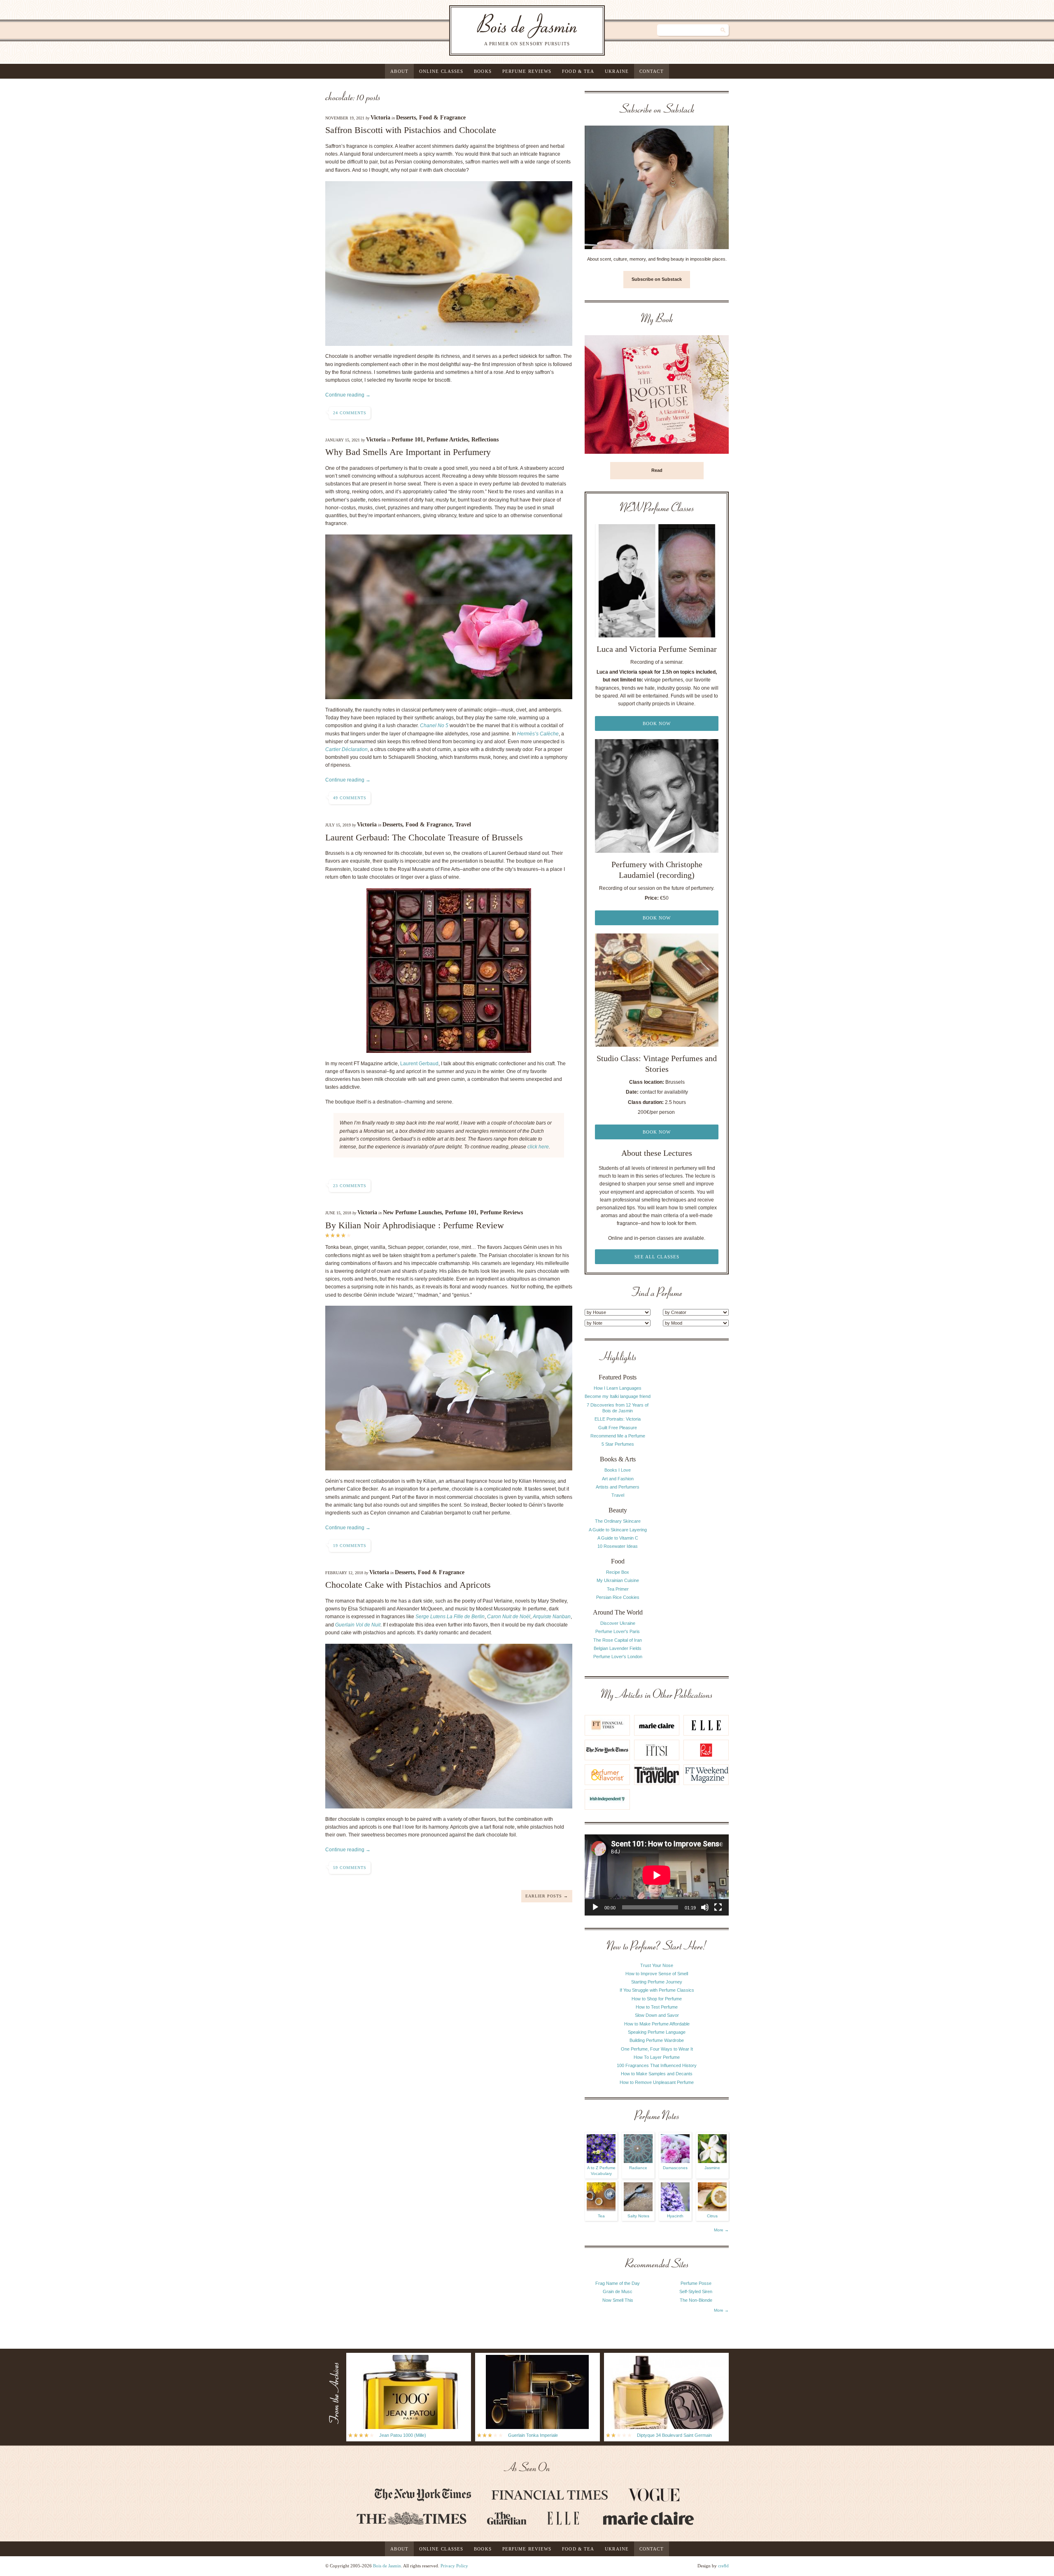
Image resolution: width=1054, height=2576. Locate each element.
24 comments (350, 413)
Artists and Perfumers (618, 1487)
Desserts (406, 118)
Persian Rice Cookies (618, 1597)
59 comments (350, 1868)
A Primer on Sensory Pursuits (510, 30)
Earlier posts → (547, 1896)
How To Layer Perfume (657, 2057)
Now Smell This (618, 2300)
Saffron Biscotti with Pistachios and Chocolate (411, 130)
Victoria (380, 118)
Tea (601, 2216)
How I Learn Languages (618, 1388)
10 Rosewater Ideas (618, 1546)
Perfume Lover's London (618, 1657)
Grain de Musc (618, 2291)
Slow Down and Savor (657, 2015)
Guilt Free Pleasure (618, 1428)
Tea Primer (618, 1589)
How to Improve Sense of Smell (657, 1974)
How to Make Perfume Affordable (657, 2024)
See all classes (657, 1257)
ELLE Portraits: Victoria (618, 1419)
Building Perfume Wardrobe (657, 2040)
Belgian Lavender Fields (618, 1648)
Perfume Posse (696, 2283)
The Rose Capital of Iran (618, 1640)
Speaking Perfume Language (657, 2032)
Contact (652, 71)
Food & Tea (578, 71)
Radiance (638, 2168)
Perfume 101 (407, 440)
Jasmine (712, 2168)
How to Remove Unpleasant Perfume (657, 2082)
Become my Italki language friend (618, 1396)
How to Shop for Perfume (657, 1999)
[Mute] (705, 1907)
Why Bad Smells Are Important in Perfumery (408, 452)
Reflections (485, 440)
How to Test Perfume (657, 2007)
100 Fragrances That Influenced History (657, 2065)
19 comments (350, 1546)
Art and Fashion (618, 1479)
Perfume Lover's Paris (618, 1631)
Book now (657, 723)
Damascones (675, 2168)
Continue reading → (348, 395)
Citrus (712, 2216)
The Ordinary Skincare (618, 1521)
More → (721, 2230)
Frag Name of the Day (618, 2283)
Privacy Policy (454, 2566)
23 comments (350, 1186)
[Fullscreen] (718, 1907)
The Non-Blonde (696, 2300)
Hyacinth (675, 2216)
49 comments (350, 798)
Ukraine (617, 71)
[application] (657, 1875)
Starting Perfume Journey (657, 1982)
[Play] (595, 1907)
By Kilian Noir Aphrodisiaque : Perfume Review (415, 1225)
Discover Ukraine (618, 1623)
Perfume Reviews (527, 71)
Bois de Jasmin (387, 2566)
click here (538, 1147)
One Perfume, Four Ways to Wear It (657, 2049)
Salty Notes (638, 2216)
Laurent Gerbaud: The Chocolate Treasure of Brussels (424, 837)
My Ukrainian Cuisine (618, 1580)
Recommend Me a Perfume (618, 1436)
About (399, 71)
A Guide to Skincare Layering (618, 1530)
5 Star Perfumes (618, 1444)
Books (483, 71)
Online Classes (441, 71)
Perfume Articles (447, 440)
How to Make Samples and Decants (657, 2074)
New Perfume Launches (412, 1212)
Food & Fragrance (442, 118)
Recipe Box (618, 1572)
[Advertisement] (696, 1475)
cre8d (723, 2566)
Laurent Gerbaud (419, 1064)
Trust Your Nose (657, 1965)
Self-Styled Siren (696, 2291)
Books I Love (618, 1470)
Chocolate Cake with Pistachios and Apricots (408, 1585)
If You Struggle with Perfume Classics (657, 1990)
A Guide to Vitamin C (618, 1538)
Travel (463, 825)
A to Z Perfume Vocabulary (601, 2171)
